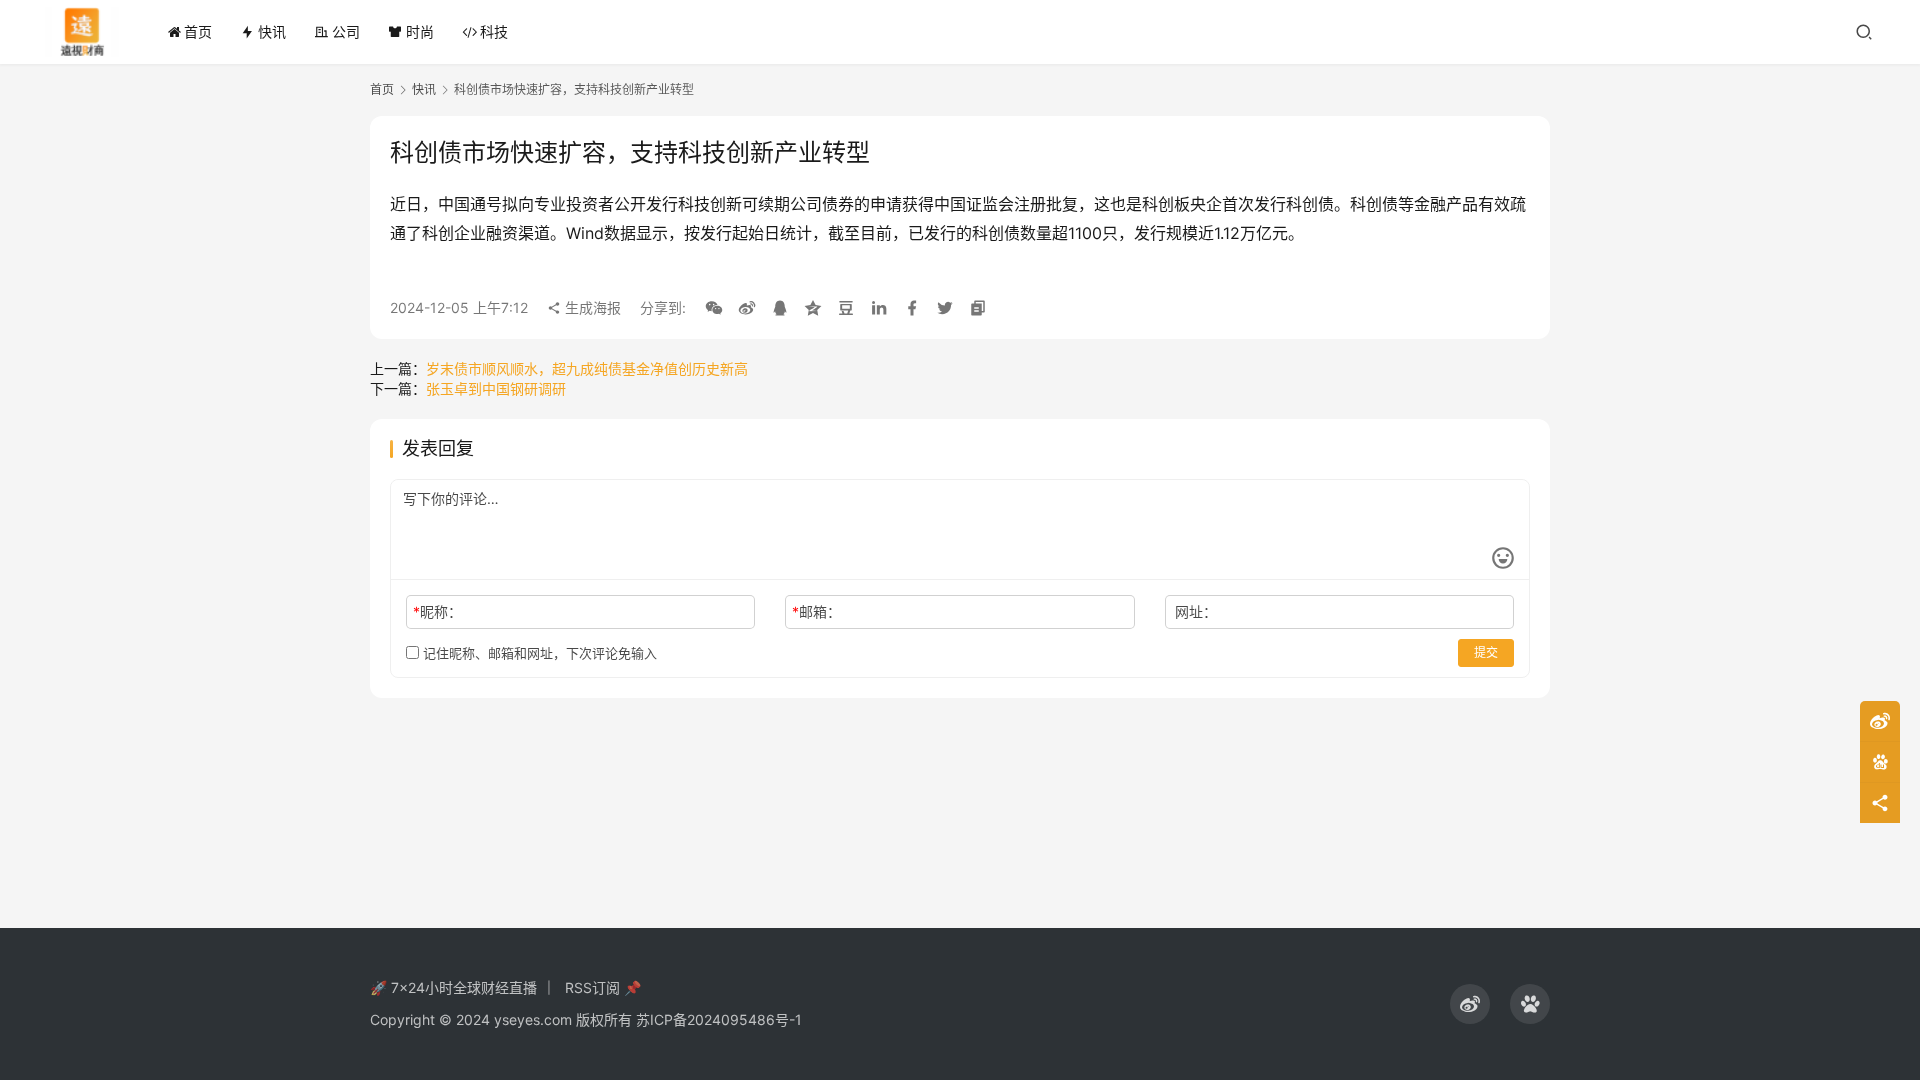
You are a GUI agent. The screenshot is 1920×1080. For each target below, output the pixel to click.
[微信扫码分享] (714, 308)
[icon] (1470, 1004)
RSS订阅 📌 (603, 987)
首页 (198, 31)
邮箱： (816, 611)
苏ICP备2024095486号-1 (719, 1019)
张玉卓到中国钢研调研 (496, 388)
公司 (346, 31)
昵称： (437, 611)
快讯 (272, 31)
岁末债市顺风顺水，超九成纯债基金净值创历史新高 (587, 368)
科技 (494, 31)
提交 (1486, 652)
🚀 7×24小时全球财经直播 (453, 987)
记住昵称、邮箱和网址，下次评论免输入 (538, 653)
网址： (1196, 611)
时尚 (420, 31)
